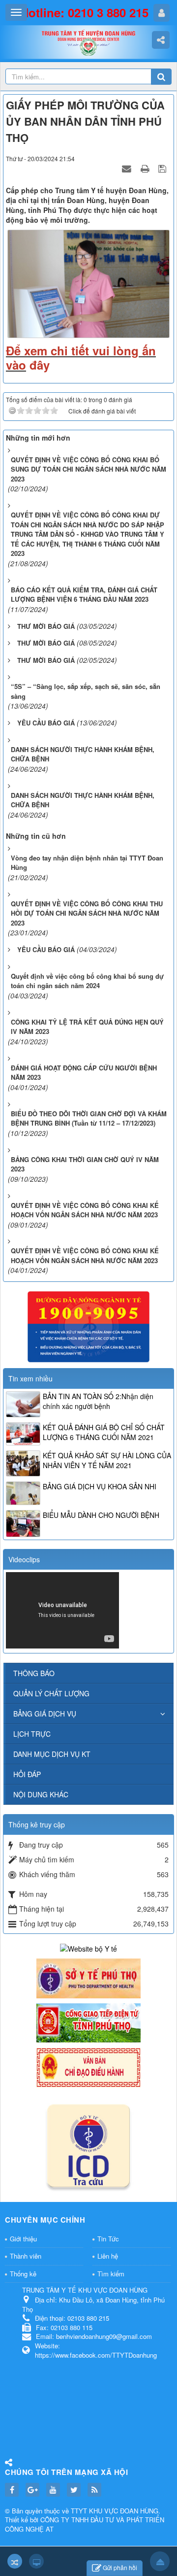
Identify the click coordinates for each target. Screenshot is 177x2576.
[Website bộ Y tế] (88, 1948)
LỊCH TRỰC (32, 1734)
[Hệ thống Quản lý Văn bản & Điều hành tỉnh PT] (88, 2066)
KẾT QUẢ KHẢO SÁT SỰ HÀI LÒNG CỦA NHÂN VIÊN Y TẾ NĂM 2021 (107, 1460)
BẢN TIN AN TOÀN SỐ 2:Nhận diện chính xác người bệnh (98, 1401)
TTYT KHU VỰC (95, 2511)
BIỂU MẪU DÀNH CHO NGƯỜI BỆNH (101, 1515)
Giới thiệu (23, 2239)
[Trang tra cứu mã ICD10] (88, 2144)
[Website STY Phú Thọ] (88, 1977)
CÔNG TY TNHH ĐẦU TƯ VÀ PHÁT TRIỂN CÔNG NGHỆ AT (85, 2524)
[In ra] (146, 168)
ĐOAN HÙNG (139, 2511)
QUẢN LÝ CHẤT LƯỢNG (51, 1693)
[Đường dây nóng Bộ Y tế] (88, 1326)
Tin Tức (108, 2239)
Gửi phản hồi (120, 2567)
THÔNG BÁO (34, 1673)
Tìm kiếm (111, 2274)
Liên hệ (108, 2256)
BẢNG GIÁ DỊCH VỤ (45, 1714)
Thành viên (26, 2256)
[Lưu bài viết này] (163, 168)
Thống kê (23, 2274)
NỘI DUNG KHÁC (41, 1794)
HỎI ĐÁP (27, 1774)
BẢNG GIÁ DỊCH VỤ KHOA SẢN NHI (100, 1486)
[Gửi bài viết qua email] (128, 168)
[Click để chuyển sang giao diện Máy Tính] (36, 2561)
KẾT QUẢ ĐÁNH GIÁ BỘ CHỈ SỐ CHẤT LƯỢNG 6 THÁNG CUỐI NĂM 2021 (104, 1432)
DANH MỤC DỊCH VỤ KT (52, 1754)
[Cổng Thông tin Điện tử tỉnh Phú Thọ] (88, 2022)
